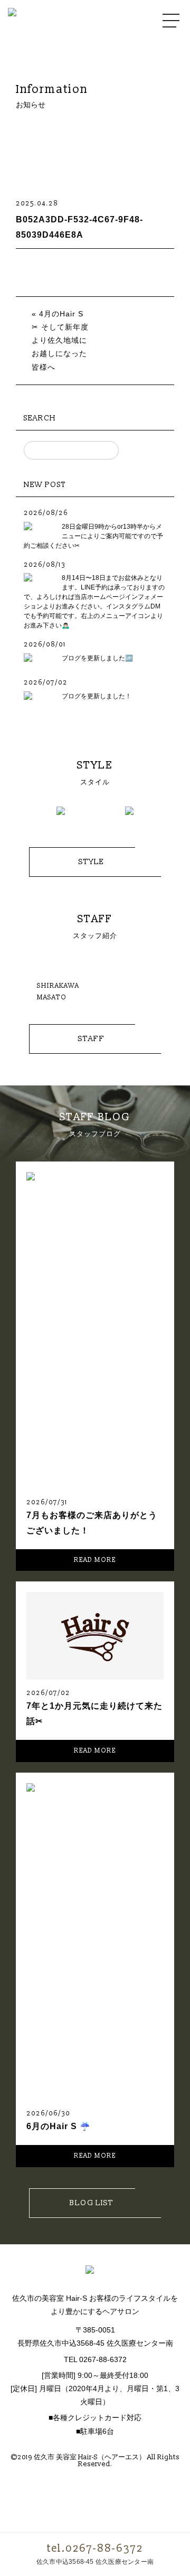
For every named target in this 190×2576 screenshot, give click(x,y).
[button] (26, 816)
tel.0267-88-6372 (95, 2549)
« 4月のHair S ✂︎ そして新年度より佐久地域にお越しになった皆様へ (60, 340)
